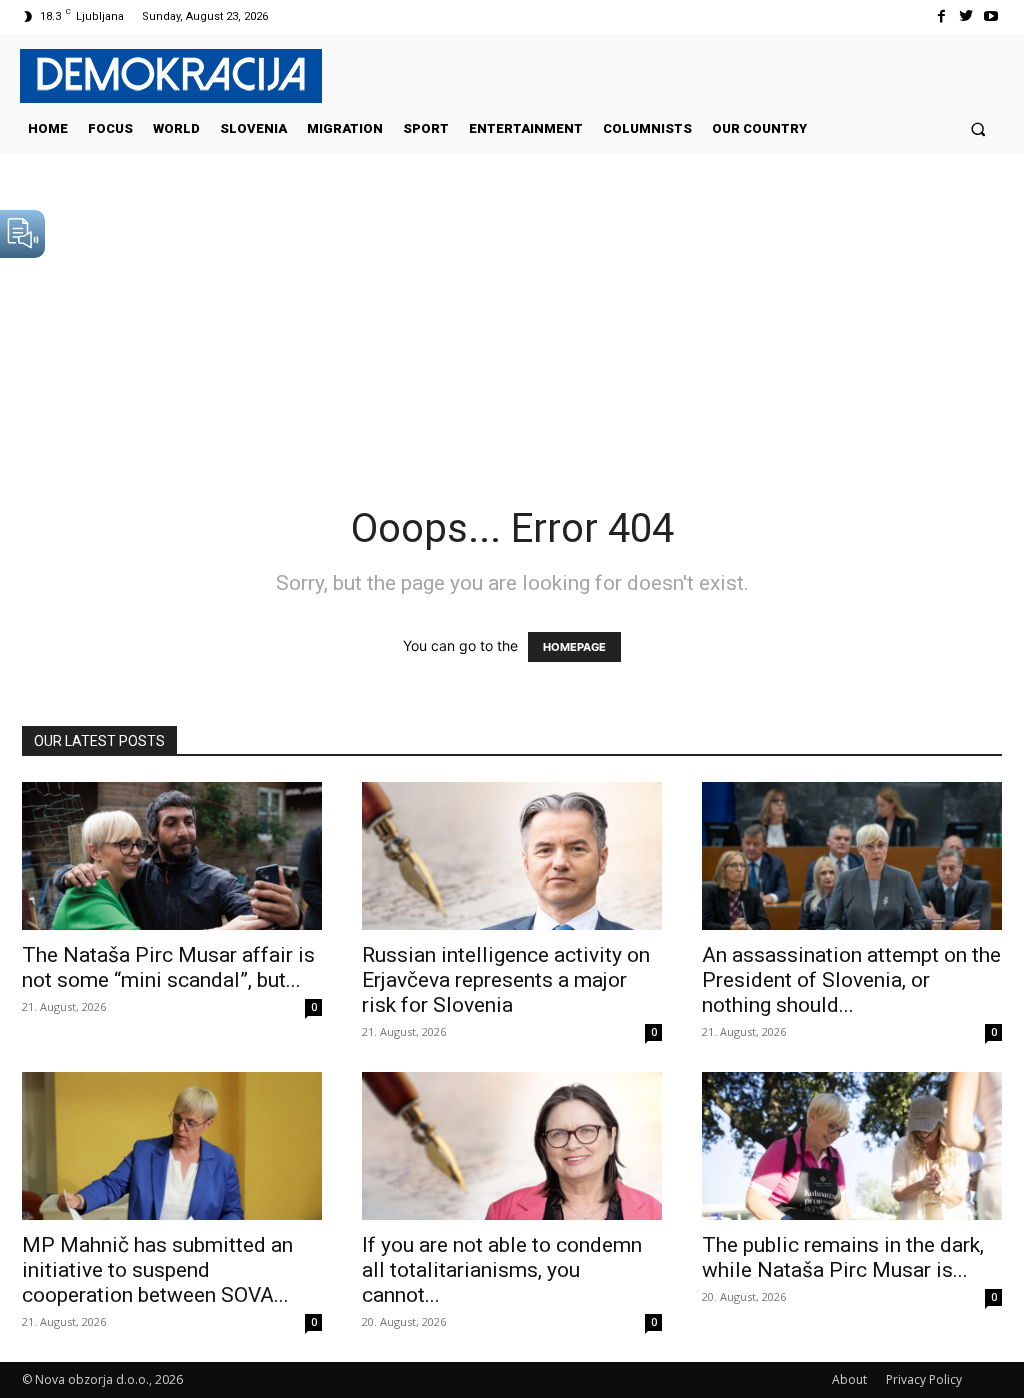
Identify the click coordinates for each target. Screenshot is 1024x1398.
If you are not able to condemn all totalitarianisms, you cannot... (502, 1270)
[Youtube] (991, 16)
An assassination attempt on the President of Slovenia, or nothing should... (851, 980)
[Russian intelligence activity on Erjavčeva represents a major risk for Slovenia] (512, 856)
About (849, 1379)
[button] (978, 128)
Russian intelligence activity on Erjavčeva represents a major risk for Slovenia (506, 980)
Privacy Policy (924, 1379)
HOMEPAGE (574, 647)
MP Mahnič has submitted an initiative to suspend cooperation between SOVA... (157, 1270)
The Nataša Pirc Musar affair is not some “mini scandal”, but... (168, 967)
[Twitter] (966, 16)
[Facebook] (940, 16)
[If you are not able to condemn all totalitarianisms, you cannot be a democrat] (512, 1146)
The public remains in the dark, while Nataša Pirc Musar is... (843, 1257)
